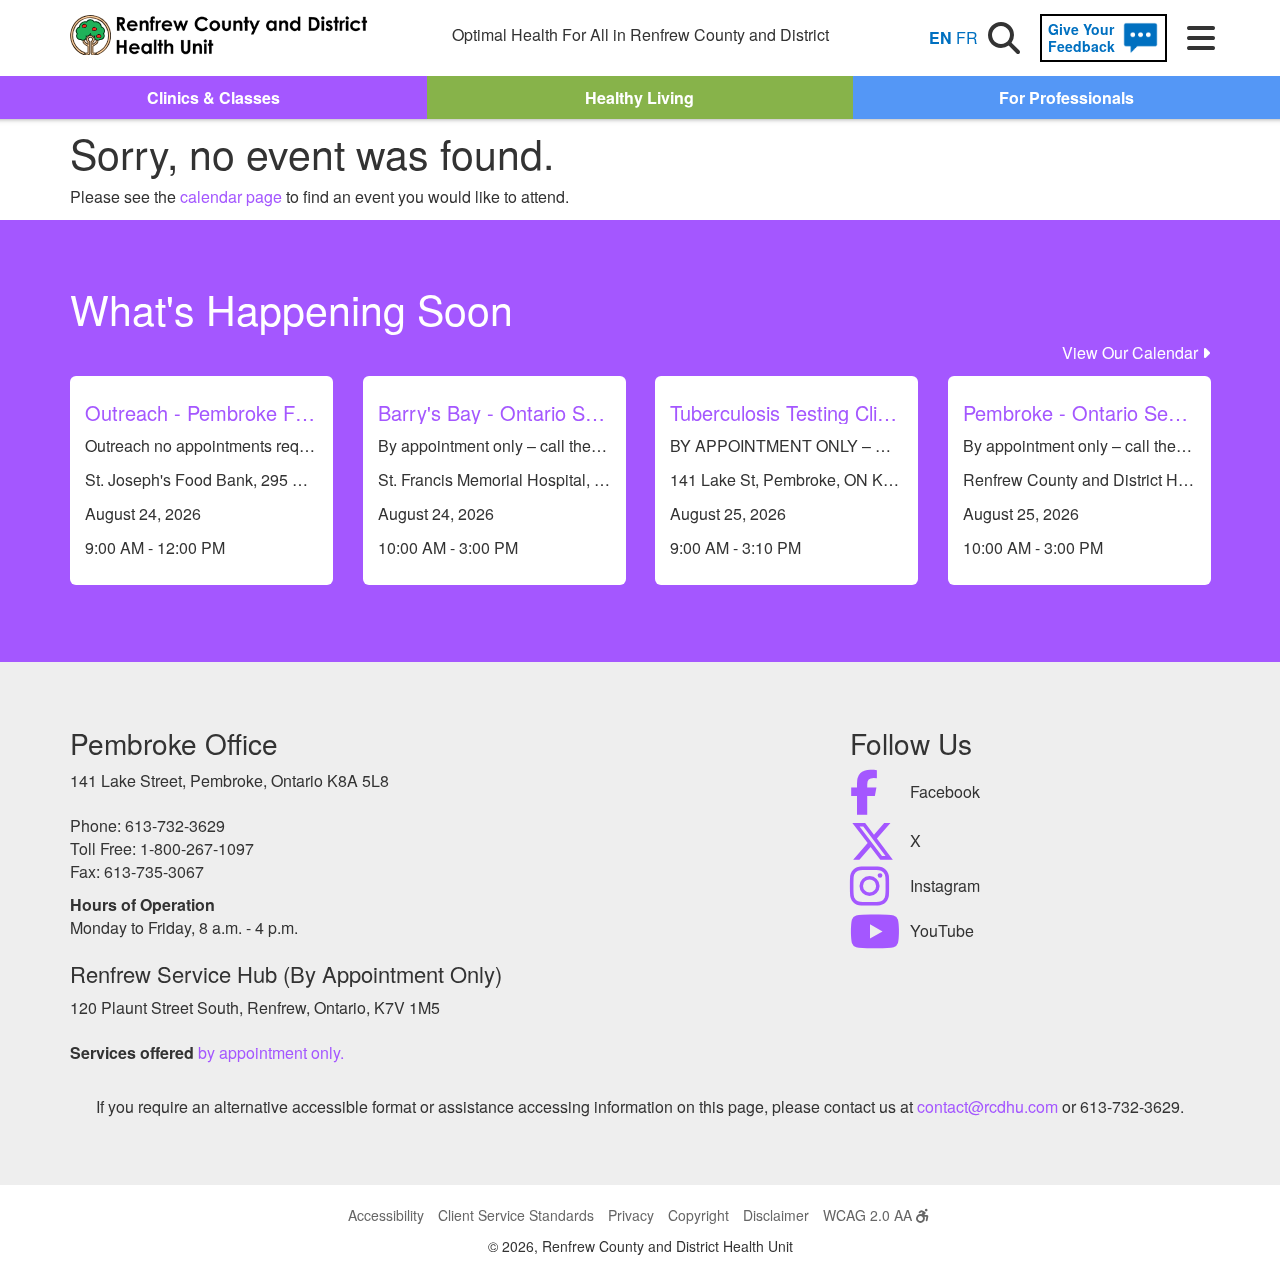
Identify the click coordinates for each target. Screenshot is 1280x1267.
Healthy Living (639, 97)
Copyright (698, 1215)
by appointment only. (271, 1052)
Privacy (631, 1215)
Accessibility (386, 1215)
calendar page (231, 196)
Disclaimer (776, 1215)
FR (967, 37)
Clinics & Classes (213, 97)
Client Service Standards (516, 1215)
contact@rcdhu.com (987, 1106)
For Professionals (1066, 97)
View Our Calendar (1132, 352)
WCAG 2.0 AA (869, 1215)
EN (940, 37)
